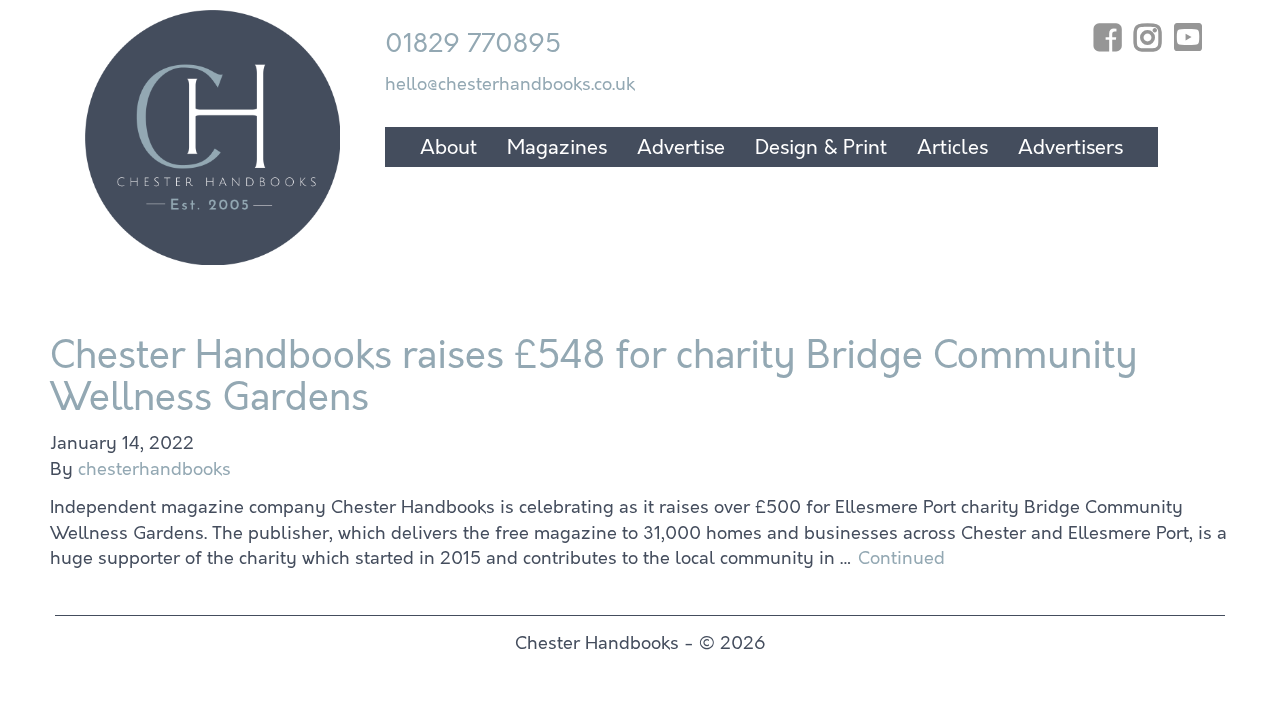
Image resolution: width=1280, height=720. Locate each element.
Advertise (681, 147)
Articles (952, 147)
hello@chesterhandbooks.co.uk (510, 84)
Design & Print (821, 147)
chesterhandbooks (154, 469)
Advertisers (1070, 147)
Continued (901, 558)
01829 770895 (473, 43)
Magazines (557, 147)
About (448, 147)
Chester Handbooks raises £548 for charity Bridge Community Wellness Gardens (594, 376)
